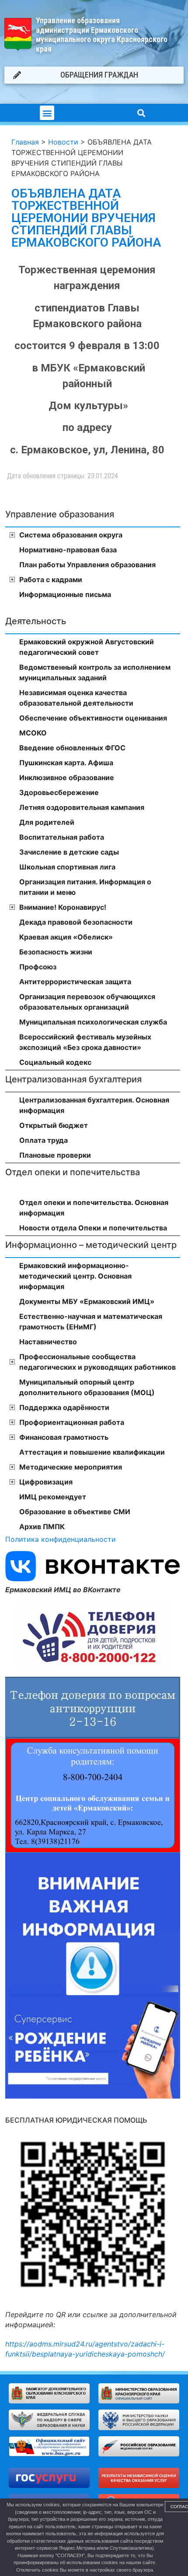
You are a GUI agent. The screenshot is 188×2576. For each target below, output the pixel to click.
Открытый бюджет (54, 1125)
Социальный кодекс (55, 1062)
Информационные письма (65, 594)
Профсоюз (38, 967)
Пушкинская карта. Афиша (66, 763)
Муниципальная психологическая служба (93, 1022)
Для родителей (47, 822)
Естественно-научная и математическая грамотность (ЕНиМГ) (91, 1322)
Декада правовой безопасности (76, 922)
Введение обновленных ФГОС (72, 748)
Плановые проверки (55, 1155)
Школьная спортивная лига (67, 867)
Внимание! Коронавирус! (63, 907)
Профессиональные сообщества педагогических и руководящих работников (97, 1362)
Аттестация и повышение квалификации (92, 1452)
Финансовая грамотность (64, 1437)
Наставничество (48, 1342)
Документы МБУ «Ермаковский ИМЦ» (87, 1301)
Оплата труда (44, 1140)
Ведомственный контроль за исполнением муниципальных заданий (95, 672)
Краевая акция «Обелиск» (66, 937)
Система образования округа (71, 535)
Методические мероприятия (71, 1467)
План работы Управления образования (87, 565)
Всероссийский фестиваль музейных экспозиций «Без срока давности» (85, 1042)
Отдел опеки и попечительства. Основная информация (94, 1208)
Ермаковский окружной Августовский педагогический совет (87, 647)
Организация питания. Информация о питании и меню (85, 887)
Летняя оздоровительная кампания (82, 807)
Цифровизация (46, 1482)
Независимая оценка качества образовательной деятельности (76, 698)
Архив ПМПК (42, 1527)
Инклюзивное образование (67, 777)
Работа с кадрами (51, 580)
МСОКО (33, 733)
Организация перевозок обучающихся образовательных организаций (87, 1002)
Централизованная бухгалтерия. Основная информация (94, 1105)
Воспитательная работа (62, 837)
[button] (47, 113)
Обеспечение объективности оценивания (93, 718)
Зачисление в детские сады (69, 852)
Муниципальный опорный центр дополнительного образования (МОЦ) (87, 1387)
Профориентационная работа (72, 1422)
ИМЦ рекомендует (53, 1497)
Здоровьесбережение (59, 792)
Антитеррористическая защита (75, 982)
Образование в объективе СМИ (75, 1512)
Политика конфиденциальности (61, 1539)
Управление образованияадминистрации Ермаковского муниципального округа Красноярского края (102, 35)
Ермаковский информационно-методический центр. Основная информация (75, 1276)
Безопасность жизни (56, 952)
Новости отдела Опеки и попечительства (93, 1228)
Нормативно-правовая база (68, 550)
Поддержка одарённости (64, 1407)
